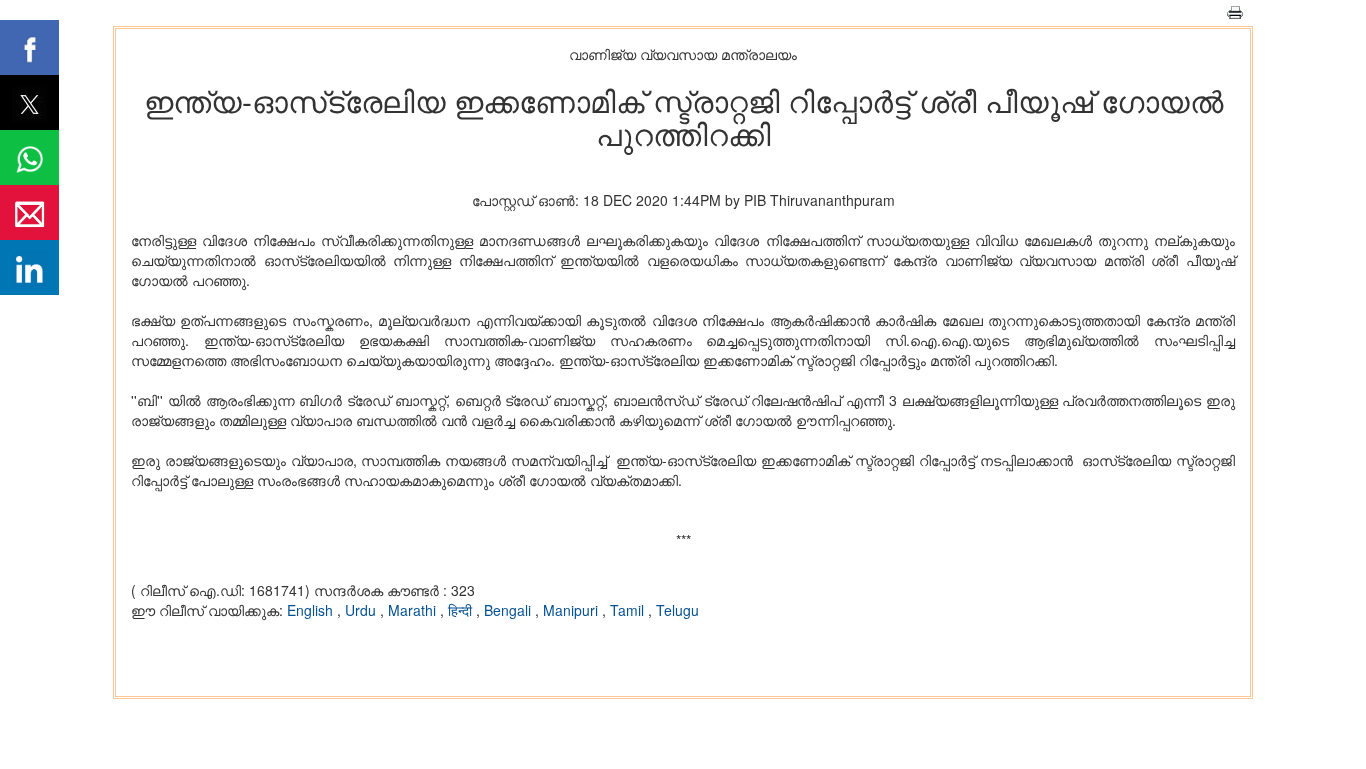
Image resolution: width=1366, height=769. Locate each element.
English (312, 610)
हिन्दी (462, 610)
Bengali (509, 610)
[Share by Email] (29, 212)
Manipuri (572, 610)
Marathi (414, 610)
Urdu (362, 610)
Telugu (677, 610)
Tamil (629, 610)
